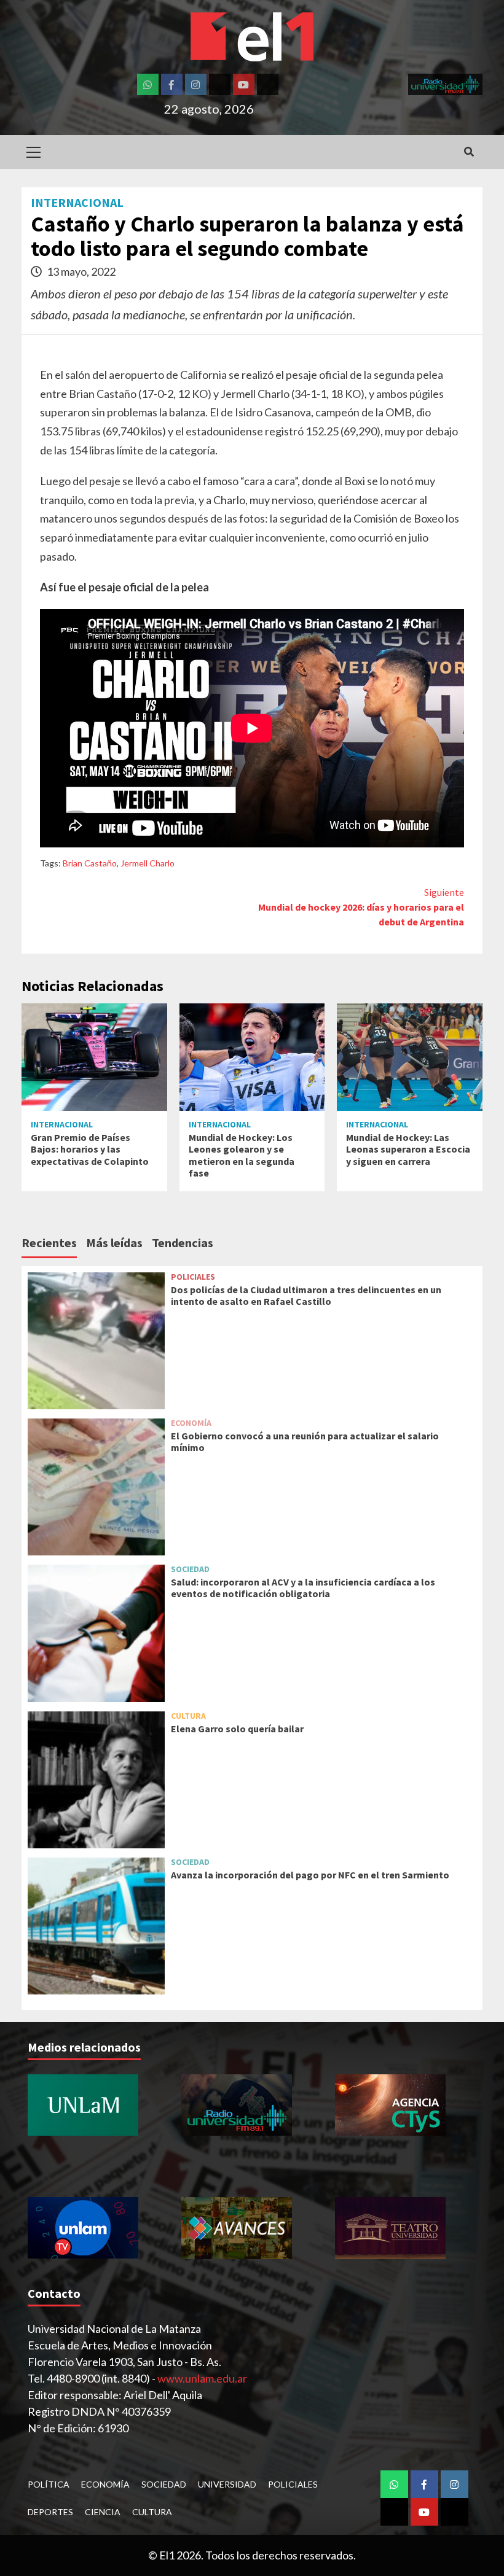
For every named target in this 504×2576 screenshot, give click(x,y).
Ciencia (103, 2512)
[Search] (469, 152)
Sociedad (190, 1569)
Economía (191, 1423)
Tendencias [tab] (183, 1243)
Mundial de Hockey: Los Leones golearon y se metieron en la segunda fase (242, 1155)
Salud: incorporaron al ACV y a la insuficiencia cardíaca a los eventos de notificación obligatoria (303, 1588)
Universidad (227, 2484)
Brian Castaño (90, 863)
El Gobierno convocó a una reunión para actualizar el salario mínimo (305, 1442)
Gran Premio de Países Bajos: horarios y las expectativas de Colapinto (90, 1149)
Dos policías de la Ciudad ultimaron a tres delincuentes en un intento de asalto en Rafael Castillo (306, 1295)
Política (49, 2484)
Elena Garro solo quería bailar (237, 1729)
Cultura (188, 1716)
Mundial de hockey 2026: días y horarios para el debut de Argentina (361, 907)
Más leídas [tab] (114, 1243)
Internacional (77, 203)
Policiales (193, 1277)
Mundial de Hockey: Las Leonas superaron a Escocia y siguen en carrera (408, 1149)
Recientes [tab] (49, 1243)
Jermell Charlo (148, 863)
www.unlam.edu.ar (202, 2378)
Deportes (50, 2512)
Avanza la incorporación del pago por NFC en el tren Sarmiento (310, 1875)
